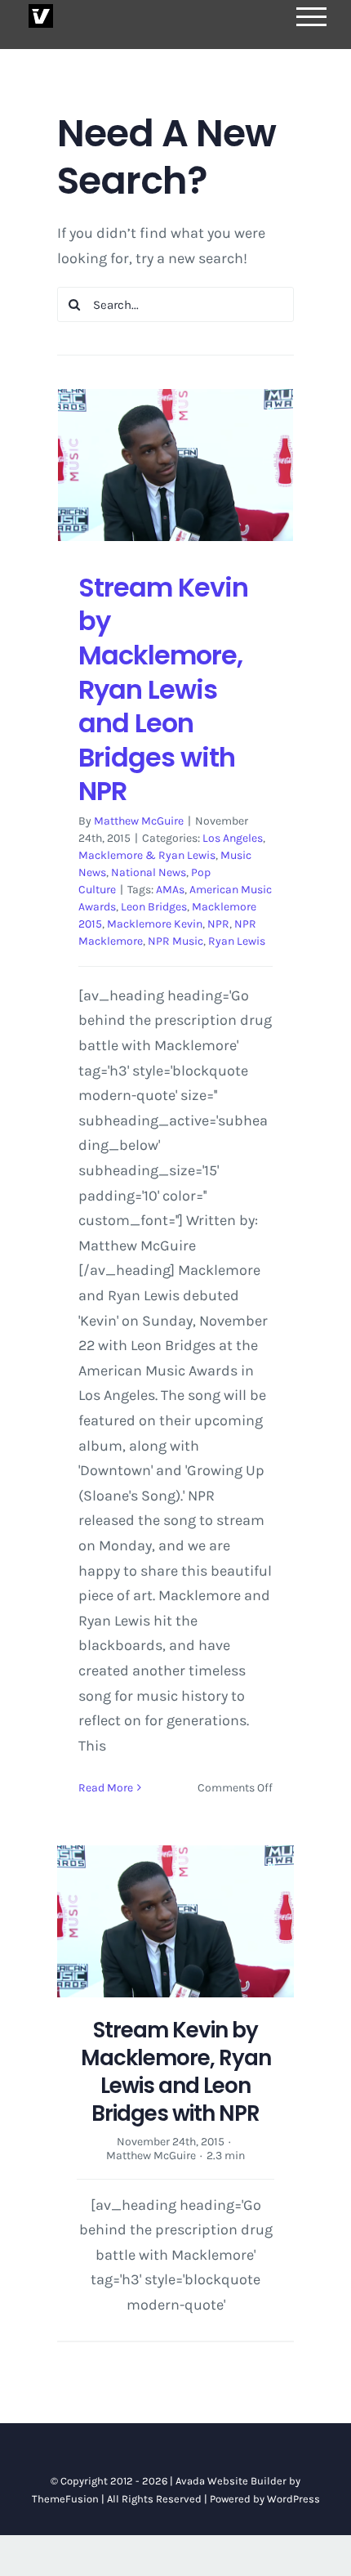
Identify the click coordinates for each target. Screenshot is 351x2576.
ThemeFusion (65, 2499)
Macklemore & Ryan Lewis (147, 855)
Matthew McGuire (139, 821)
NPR (218, 924)
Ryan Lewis (237, 941)
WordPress (293, 2499)
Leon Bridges (154, 907)
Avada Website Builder (231, 2481)
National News (149, 872)
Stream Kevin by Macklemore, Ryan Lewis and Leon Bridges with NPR (163, 689)
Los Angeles (233, 838)
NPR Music (175, 941)
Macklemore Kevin (155, 924)
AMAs (170, 890)
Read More (106, 1788)
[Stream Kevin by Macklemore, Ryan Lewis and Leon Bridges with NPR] (175, 465)
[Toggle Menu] (312, 17)
